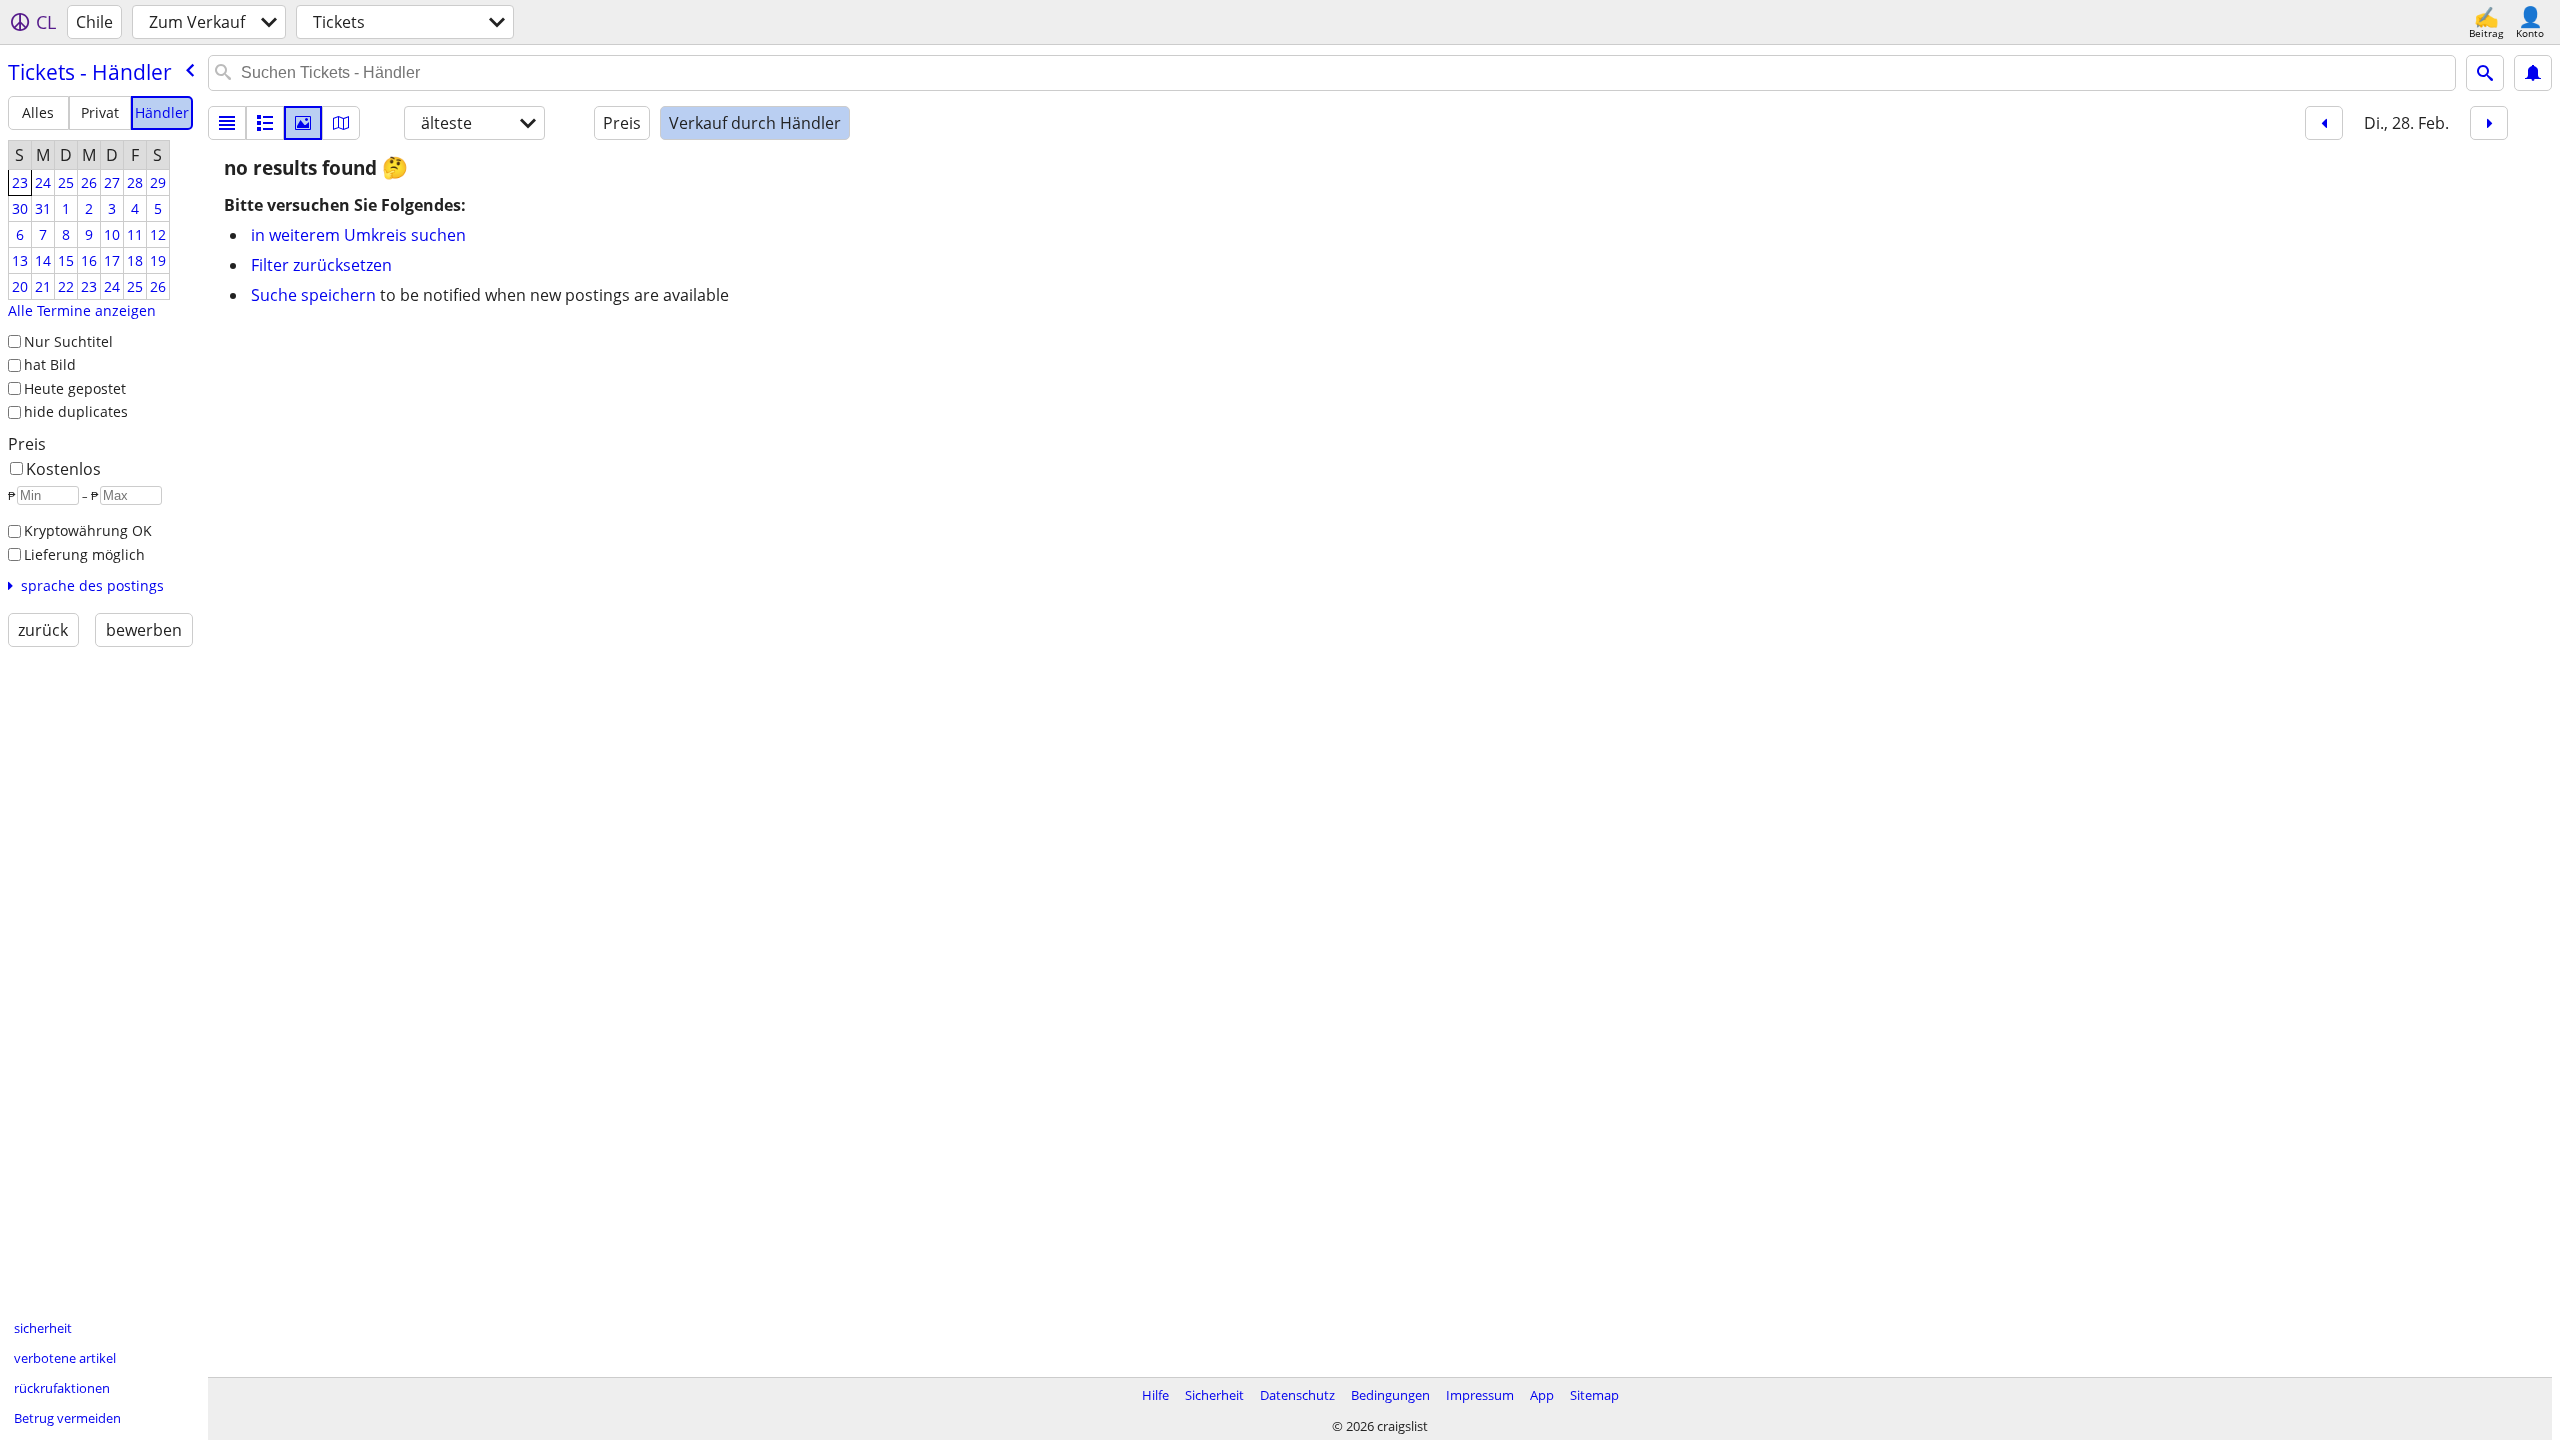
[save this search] (2533, 73)
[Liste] (227, 123)
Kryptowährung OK (88, 530)
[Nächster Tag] (2489, 123)
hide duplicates (76, 411)
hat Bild (50, 364)
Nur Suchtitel (68, 341)
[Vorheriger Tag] (2324, 123)
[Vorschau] (265, 123)
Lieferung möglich (84, 554)
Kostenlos (63, 469)
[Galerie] (303, 123)
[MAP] (341, 123)
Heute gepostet (75, 388)
